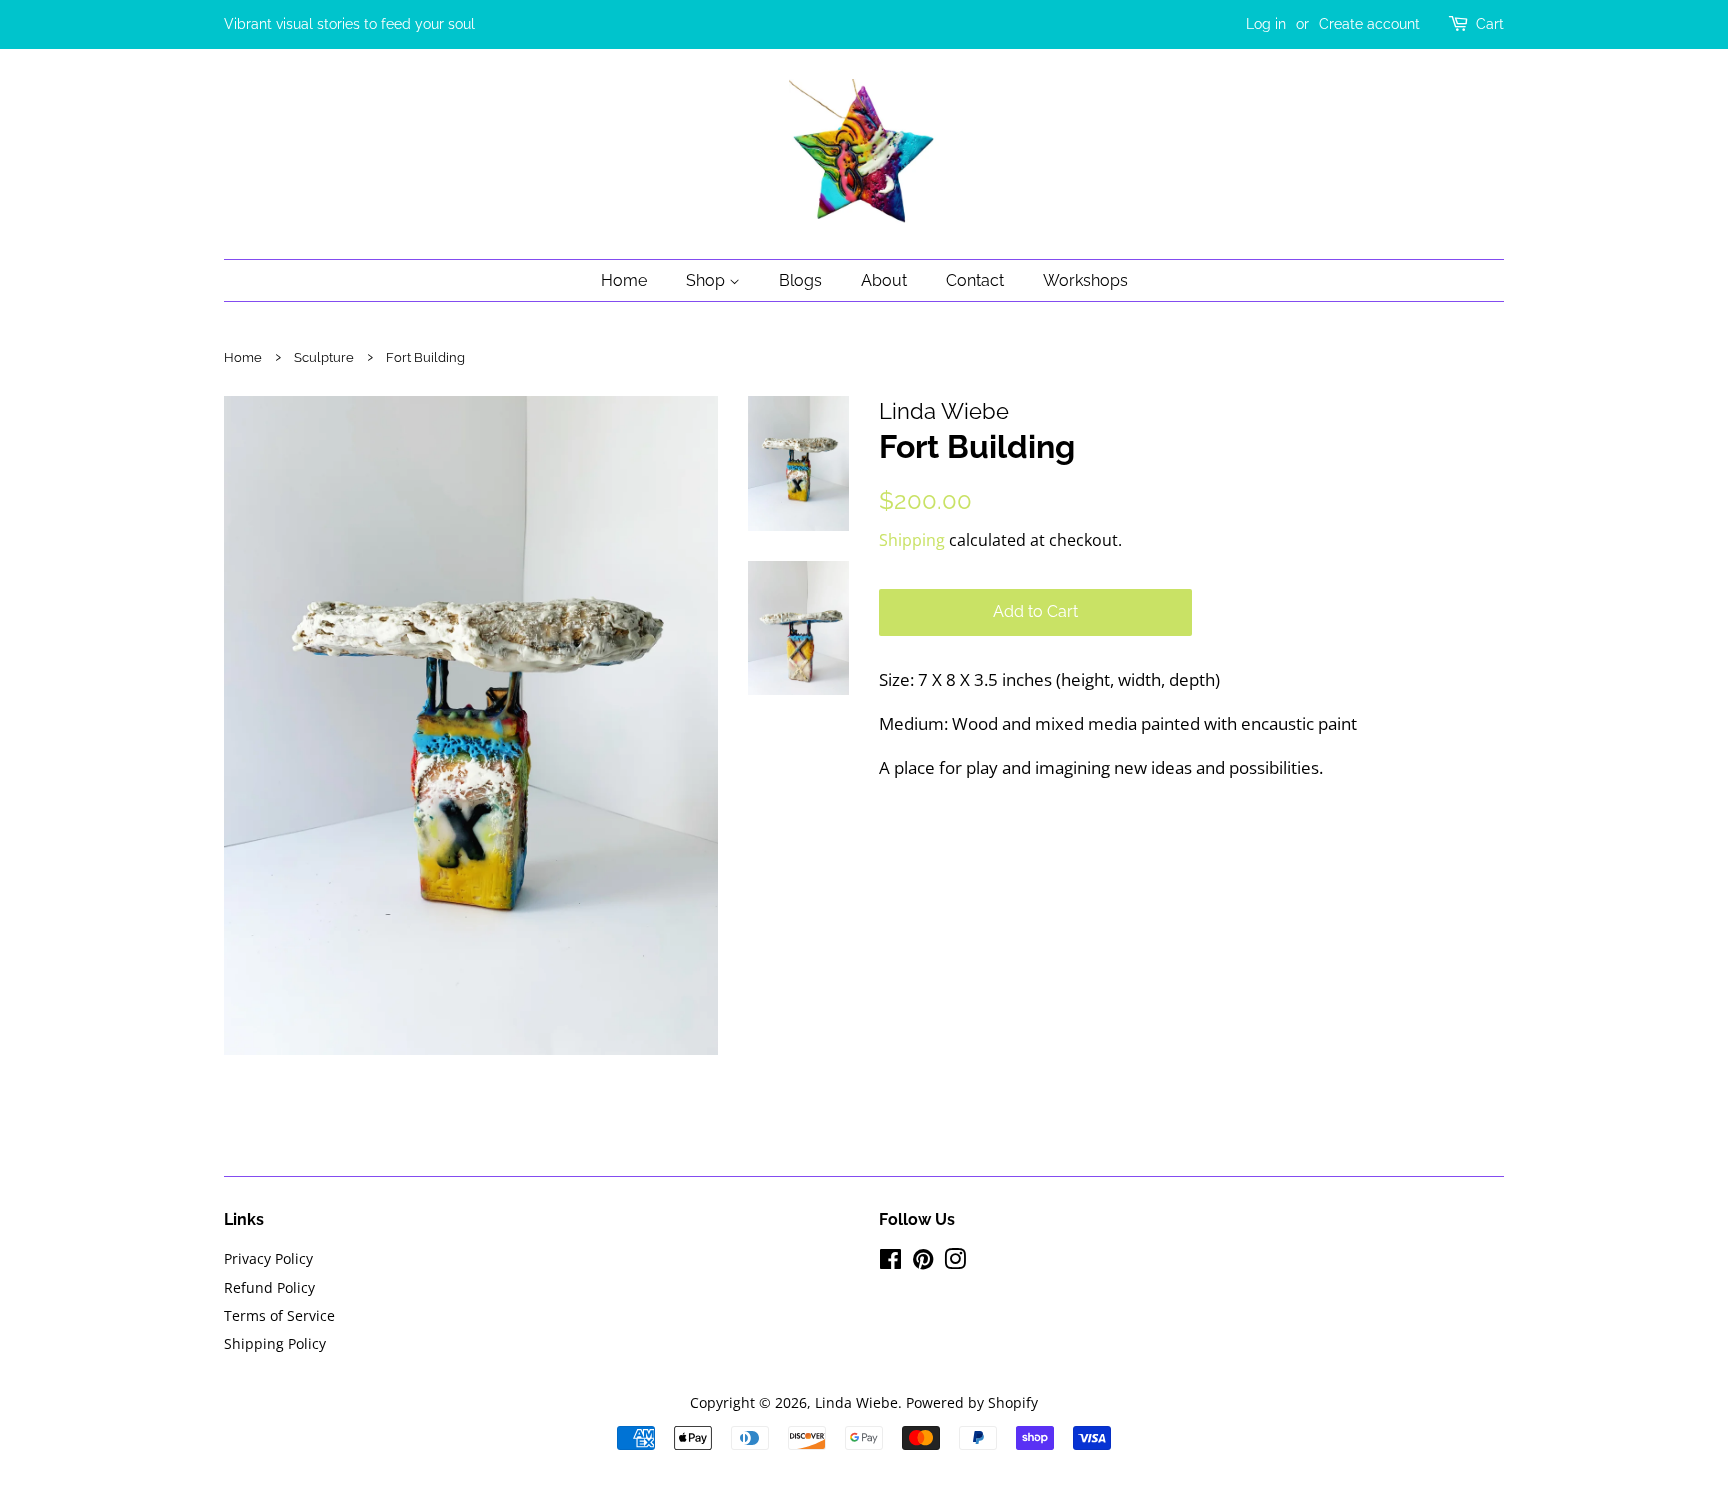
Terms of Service (279, 1315)
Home (624, 280)
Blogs (800, 280)
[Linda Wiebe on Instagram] (955, 1262)
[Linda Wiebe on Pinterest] (923, 1262)
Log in (1266, 24)
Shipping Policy (275, 1343)
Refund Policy (269, 1287)
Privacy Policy (268, 1258)
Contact (975, 280)
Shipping (912, 540)
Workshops (1085, 280)
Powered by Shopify (972, 1402)
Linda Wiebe (856, 1402)
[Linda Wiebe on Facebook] (890, 1262)
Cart (1490, 24)
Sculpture (324, 357)
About (884, 280)
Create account (1369, 24)
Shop (707, 280)
